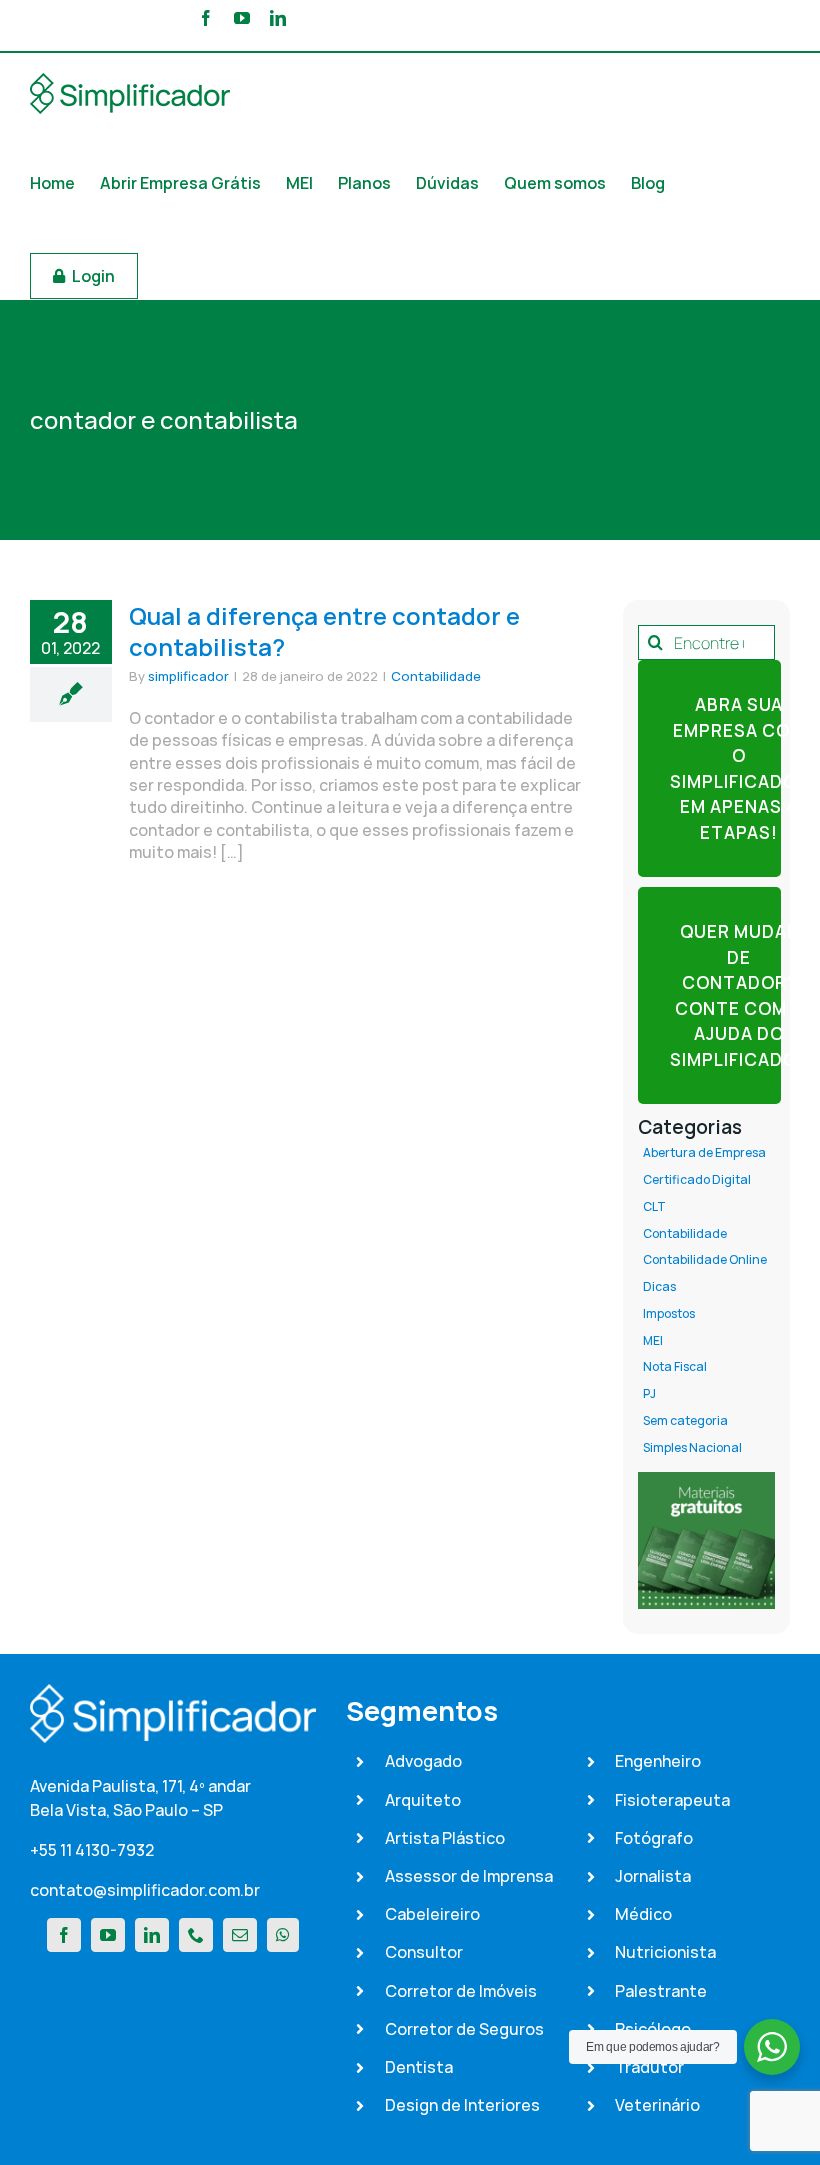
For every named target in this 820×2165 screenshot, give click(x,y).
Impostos (669, 1314)
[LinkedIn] (152, 1935)
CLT (654, 1207)
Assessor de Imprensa (469, 1876)
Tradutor (649, 2067)
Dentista (419, 2067)
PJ (649, 1394)
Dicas (659, 1287)
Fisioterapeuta (672, 1800)
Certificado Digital (697, 1180)
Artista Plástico (445, 1838)
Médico (643, 1914)
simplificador (188, 676)
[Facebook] (64, 1935)
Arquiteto (423, 1800)
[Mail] (240, 1935)
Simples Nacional (692, 1448)
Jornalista (653, 1876)
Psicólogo (653, 2029)
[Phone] (196, 1935)
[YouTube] (108, 1935)
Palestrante (661, 1991)
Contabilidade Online (705, 1260)
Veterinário (657, 2105)
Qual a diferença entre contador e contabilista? (324, 631)
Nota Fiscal (675, 1367)
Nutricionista (665, 1952)
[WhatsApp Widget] (772, 2047)
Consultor (424, 1952)
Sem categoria (685, 1421)
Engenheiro (658, 1761)
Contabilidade (436, 676)
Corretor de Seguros (464, 2029)
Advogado (423, 1761)
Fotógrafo (654, 1838)
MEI (653, 1341)
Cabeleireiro (432, 1914)
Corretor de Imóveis (461, 1991)
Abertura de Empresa (704, 1153)
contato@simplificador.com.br (145, 1890)
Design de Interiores (462, 2105)
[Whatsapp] (283, 1935)
